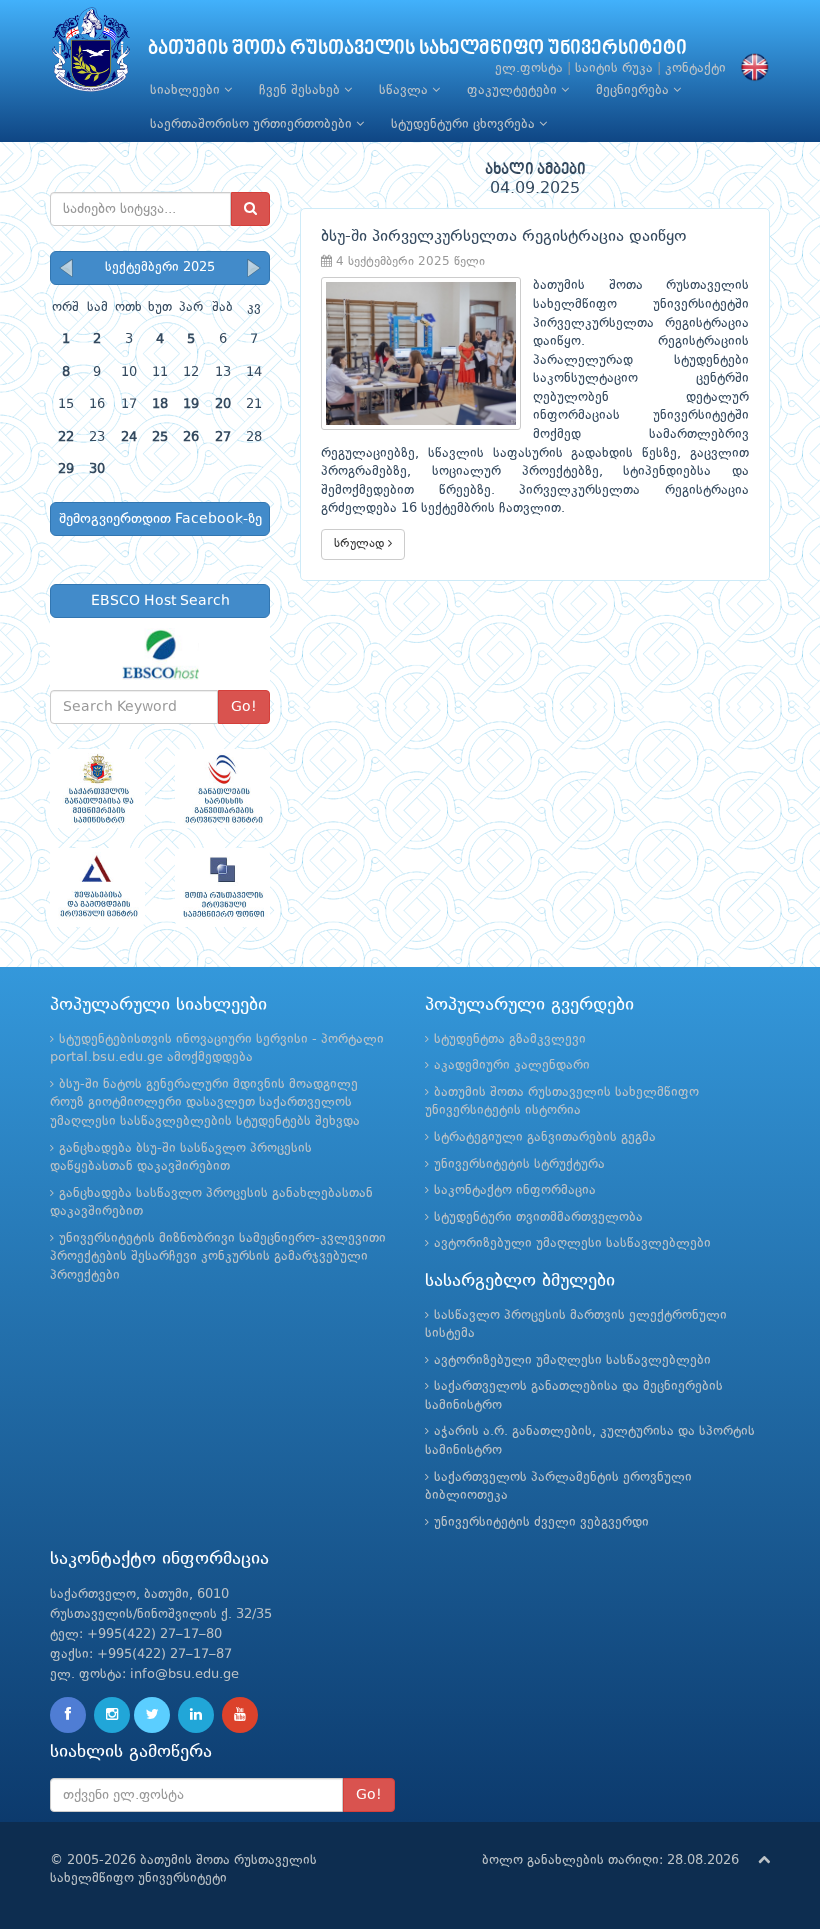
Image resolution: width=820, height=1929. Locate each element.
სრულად (361, 544)
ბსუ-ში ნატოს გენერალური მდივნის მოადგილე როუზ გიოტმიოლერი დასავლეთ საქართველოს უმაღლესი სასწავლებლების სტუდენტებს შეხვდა (205, 1103)
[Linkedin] (196, 1715)
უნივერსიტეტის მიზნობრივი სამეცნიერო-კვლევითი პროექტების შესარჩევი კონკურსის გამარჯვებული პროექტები (218, 1257)
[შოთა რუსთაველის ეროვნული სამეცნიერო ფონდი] (222, 887)
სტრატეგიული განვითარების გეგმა (545, 1137)
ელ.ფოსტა (529, 68)
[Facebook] (68, 1715)
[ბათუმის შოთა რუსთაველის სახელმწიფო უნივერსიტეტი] (91, 54)
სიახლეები (187, 90)
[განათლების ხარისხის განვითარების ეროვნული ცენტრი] (222, 788)
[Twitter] (152, 1715)
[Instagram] (112, 1715)
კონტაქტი (695, 68)
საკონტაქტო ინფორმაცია (515, 1190)
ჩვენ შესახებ (301, 90)
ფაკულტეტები (514, 90)
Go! (244, 707)
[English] (750, 68)
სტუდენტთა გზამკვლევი (510, 1039)
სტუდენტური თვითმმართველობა (538, 1217)
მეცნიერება (634, 90)
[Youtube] (240, 1715)
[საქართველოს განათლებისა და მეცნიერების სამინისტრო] (97, 788)
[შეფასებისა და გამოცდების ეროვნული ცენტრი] (97, 887)
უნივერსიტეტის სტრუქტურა (519, 1164)
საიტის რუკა (614, 68)
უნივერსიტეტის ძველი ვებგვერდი (541, 1522)
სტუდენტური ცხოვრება (465, 124)
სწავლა (405, 90)
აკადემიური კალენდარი (512, 1065)
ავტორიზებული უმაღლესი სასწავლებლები (572, 1243)
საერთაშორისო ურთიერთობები (253, 124)
